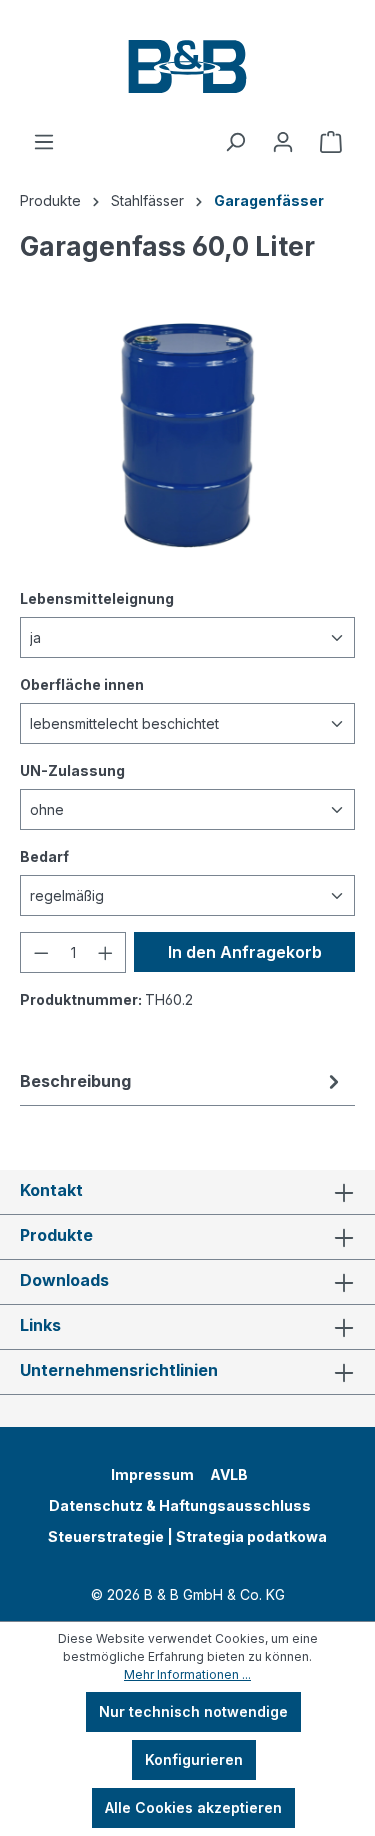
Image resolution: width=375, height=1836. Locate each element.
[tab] (182, 1081)
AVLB (229, 1474)
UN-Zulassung (72, 770)
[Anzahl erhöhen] (106, 952)
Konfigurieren (194, 1759)
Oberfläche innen (82, 684)
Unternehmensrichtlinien (119, 1370)
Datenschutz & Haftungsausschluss (180, 1505)
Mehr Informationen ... (187, 1674)
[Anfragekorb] (331, 142)
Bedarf (44, 856)
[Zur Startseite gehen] (187, 65)
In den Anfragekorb (245, 952)
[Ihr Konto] (283, 142)
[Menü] (44, 142)
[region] (187, 435)
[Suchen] (235, 142)
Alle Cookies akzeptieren (193, 1807)
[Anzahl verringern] (41, 952)
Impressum (152, 1474)
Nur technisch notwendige (193, 1711)
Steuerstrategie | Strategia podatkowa (187, 1536)
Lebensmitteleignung (97, 598)
